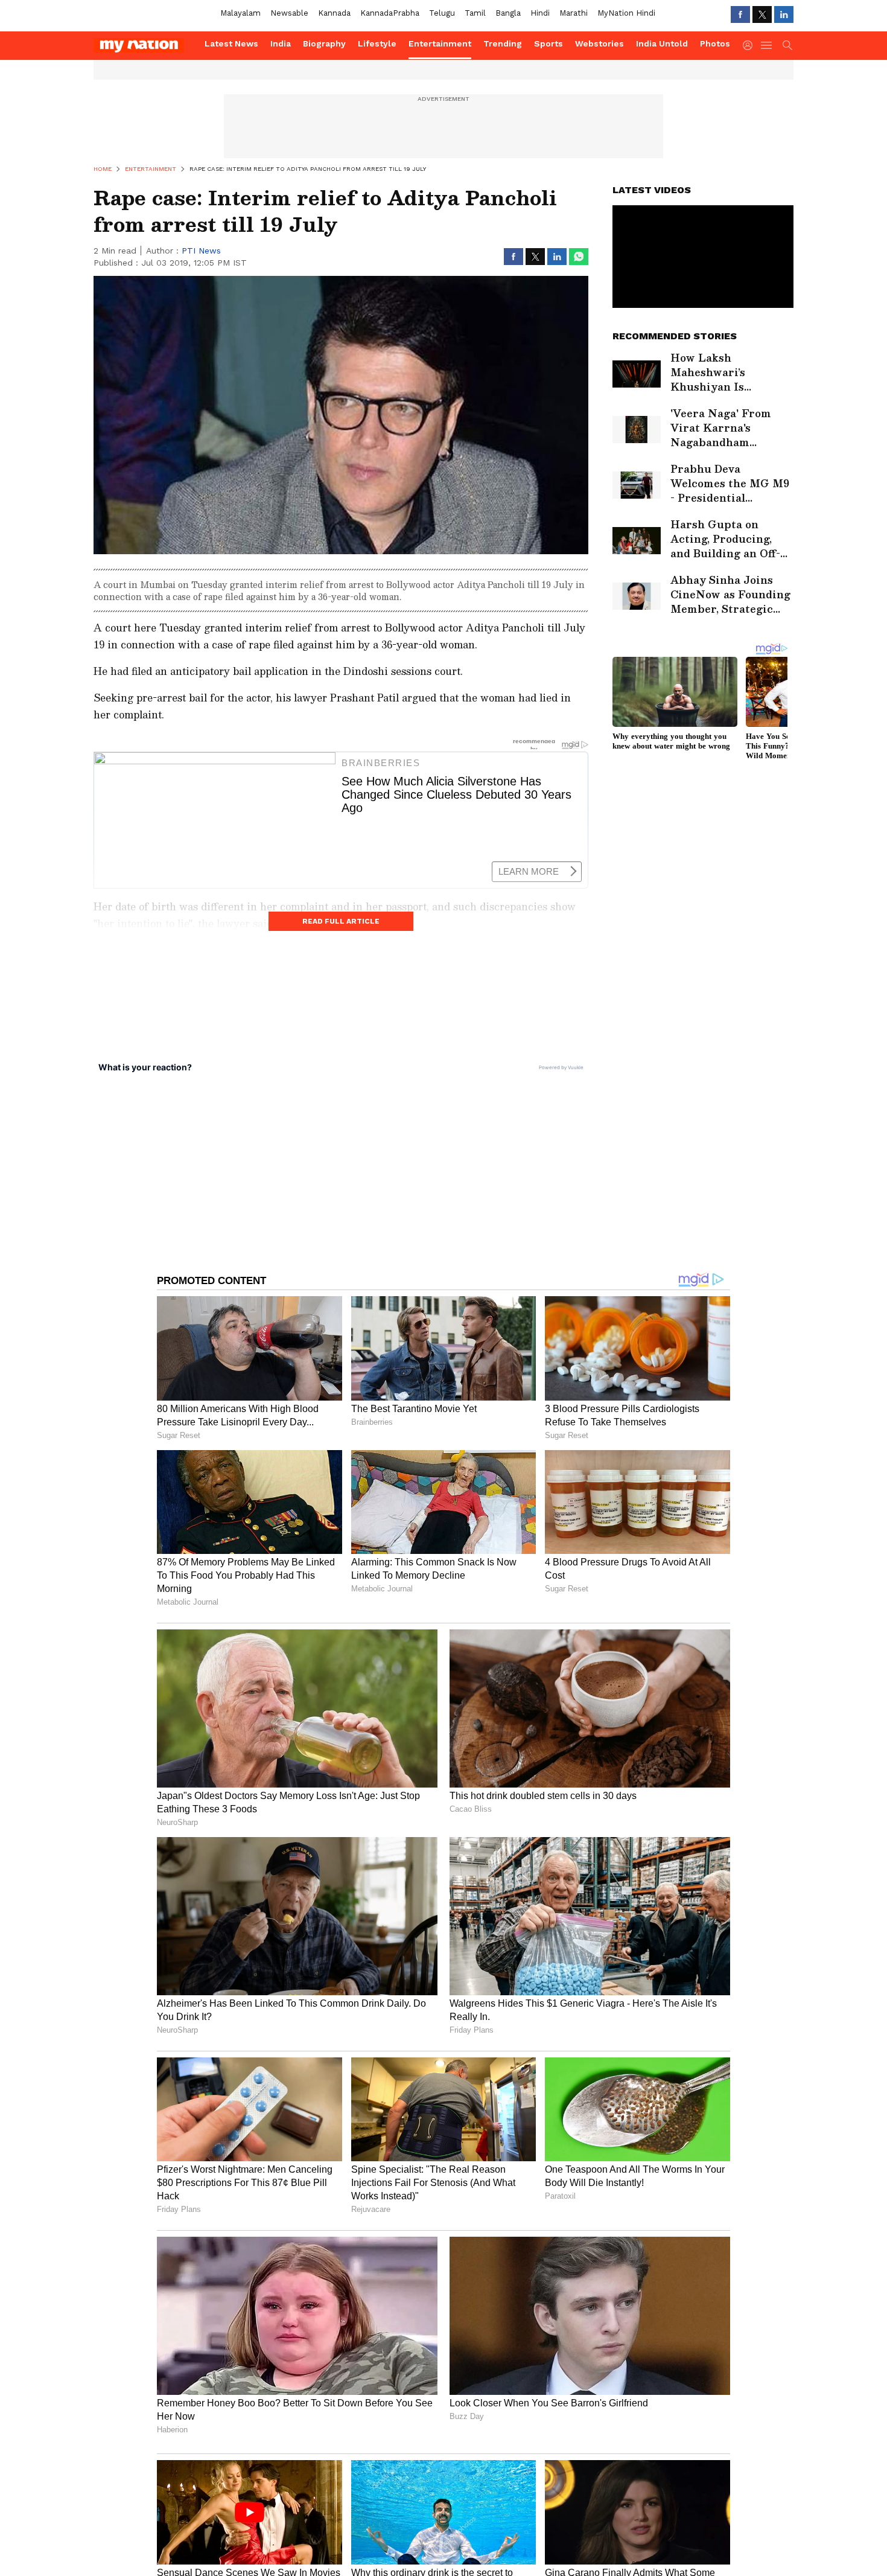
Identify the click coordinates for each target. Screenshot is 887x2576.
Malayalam (240, 13)
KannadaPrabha (390, 13)
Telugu (442, 13)
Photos (715, 43)
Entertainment (440, 43)
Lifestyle (377, 43)
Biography (324, 43)
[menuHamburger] (767, 45)
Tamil (475, 13)
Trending (503, 43)
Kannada (334, 13)
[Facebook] (740, 14)
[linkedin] (784, 14)
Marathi (574, 13)
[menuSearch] (787, 45)
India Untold (662, 43)
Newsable (289, 13)
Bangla (508, 13)
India (281, 43)
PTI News (201, 251)
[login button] (751, 45)
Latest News (231, 43)
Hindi (540, 13)
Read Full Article (341, 921)
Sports (548, 43)
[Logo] (145, 45)
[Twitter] (762, 14)
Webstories (599, 43)
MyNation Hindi (626, 13)
